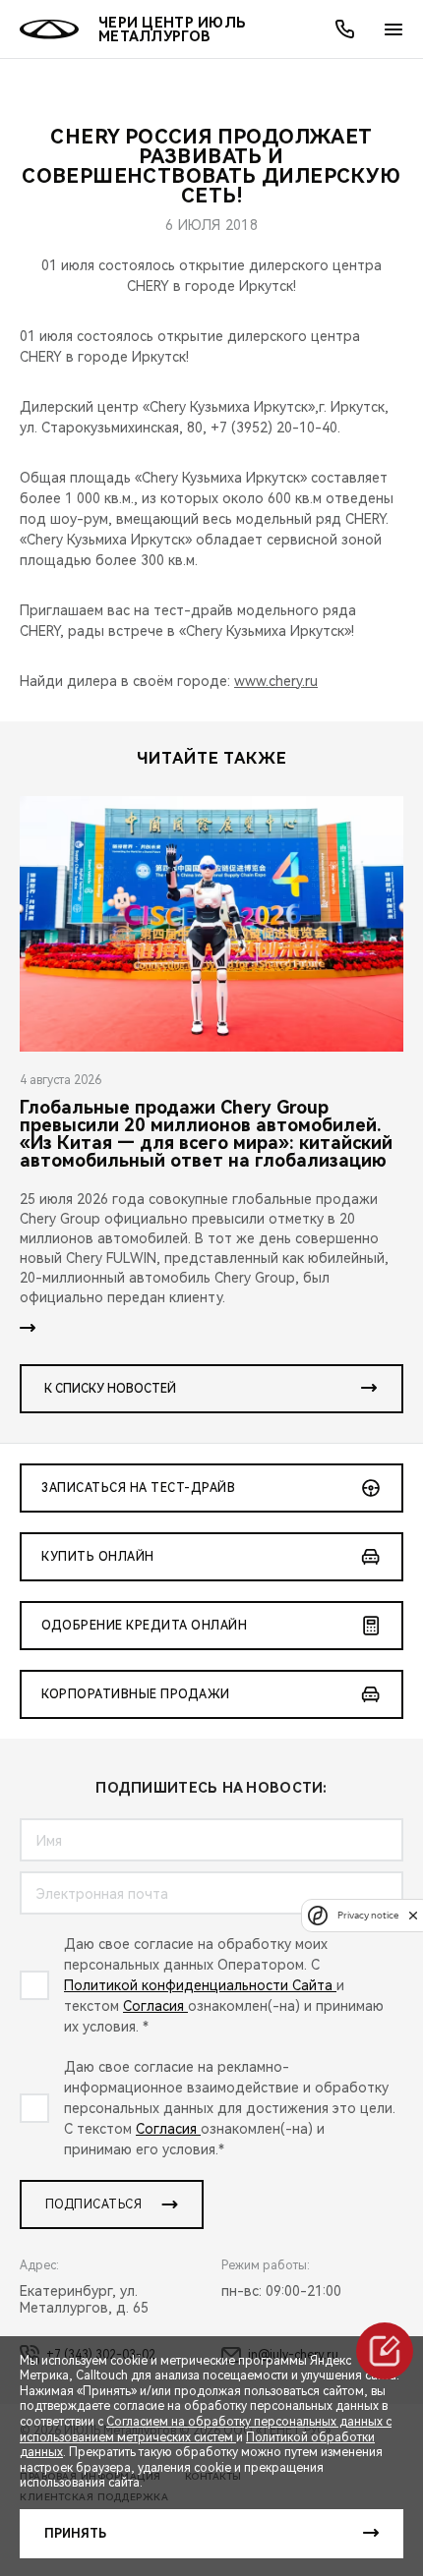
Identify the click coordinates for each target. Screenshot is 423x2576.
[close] (413, 1915)
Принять (75, 2534)
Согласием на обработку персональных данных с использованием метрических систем (206, 2430)
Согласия (155, 2006)
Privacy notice (368, 1915)
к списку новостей (110, 1389)
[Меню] (393, 29)
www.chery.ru (276, 681)
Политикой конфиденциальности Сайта (200, 1985)
